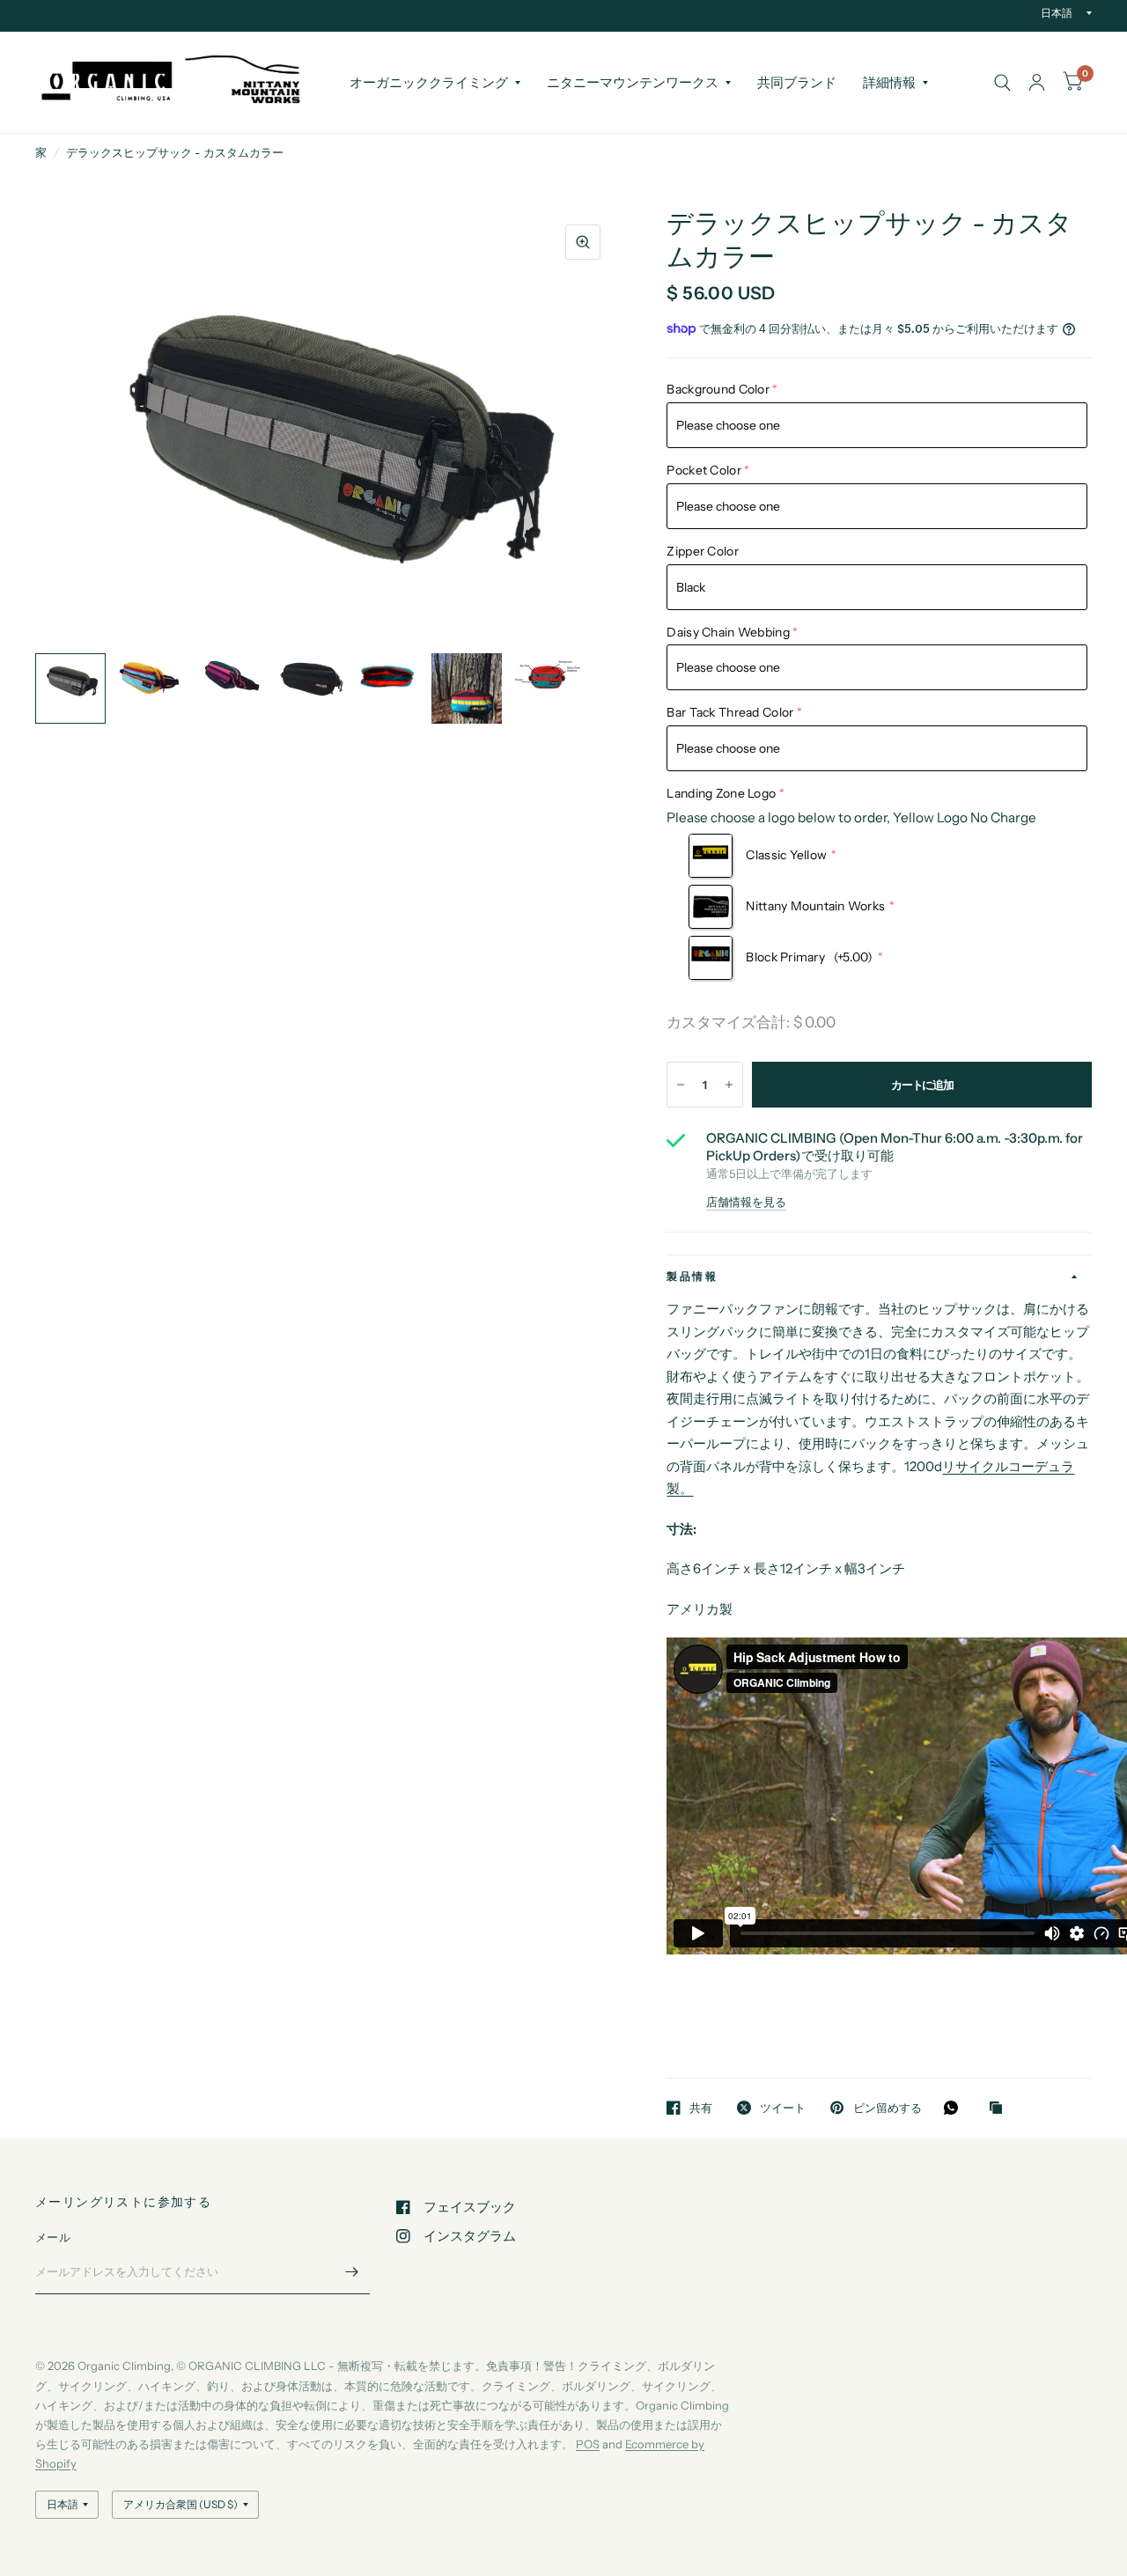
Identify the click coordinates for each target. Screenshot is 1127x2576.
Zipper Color (702, 551)
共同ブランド (797, 82)
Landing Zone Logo (721, 793)
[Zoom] (583, 242)
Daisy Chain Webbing (728, 632)
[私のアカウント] (1037, 82)
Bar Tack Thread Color (730, 712)
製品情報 (692, 1276)
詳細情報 (889, 82)
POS (588, 2444)
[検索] (1002, 82)
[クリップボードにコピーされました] (1000, 2109)
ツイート (783, 2108)
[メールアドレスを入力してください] (352, 2271)
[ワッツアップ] (955, 2108)
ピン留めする (887, 2108)
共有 (701, 2108)
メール (53, 2237)
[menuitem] (435, 83)
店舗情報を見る (746, 1202)
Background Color (718, 389)
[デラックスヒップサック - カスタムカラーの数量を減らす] (681, 1085)
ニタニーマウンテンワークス (633, 82)
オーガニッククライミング (429, 82)
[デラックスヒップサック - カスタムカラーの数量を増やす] (729, 1085)
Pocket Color (703, 470)
